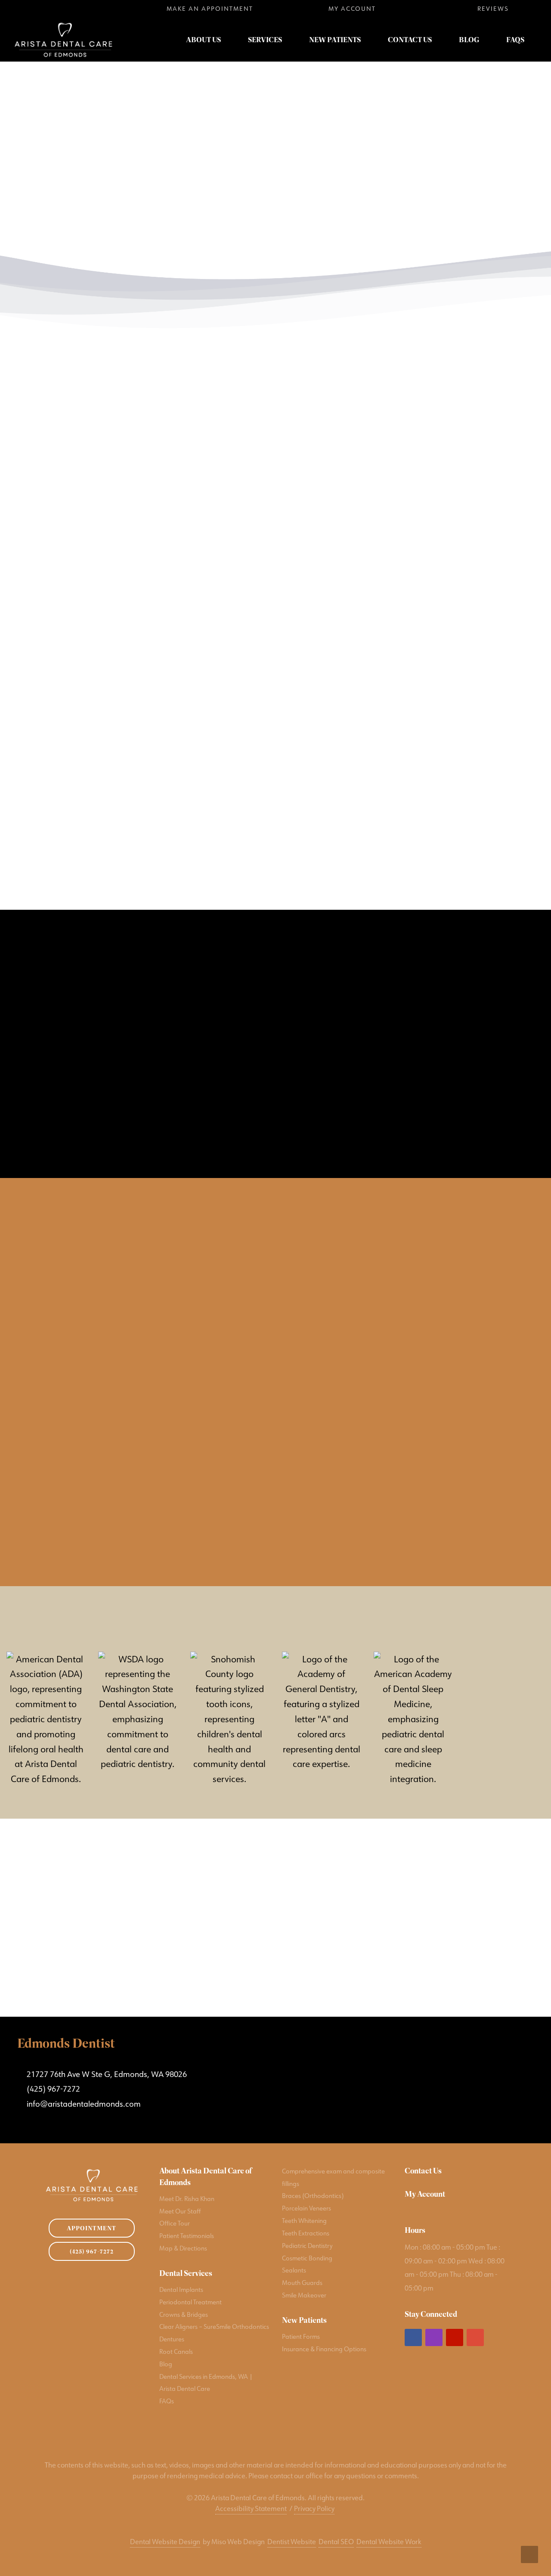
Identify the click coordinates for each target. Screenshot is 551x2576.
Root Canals (176, 2351)
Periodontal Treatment (190, 2302)
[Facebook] (23, 9)
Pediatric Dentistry (307, 2246)
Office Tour (175, 2223)
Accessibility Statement (251, 2508)
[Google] (105, 9)
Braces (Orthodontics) (313, 2196)
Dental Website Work (389, 2542)
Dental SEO (336, 2542)
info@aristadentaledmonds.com (84, 2104)
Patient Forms (301, 2336)
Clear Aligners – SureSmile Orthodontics (214, 2326)
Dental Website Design (165, 2542)
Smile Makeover (304, 2295)
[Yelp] (78, 9)
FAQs (167, 2401)
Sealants (294, 2270)
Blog (166, 2364)
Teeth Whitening (304, 2221)
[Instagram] (51, 9)
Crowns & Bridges (184, 2314)
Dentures (172, 2339)
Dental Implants (181, 2289)
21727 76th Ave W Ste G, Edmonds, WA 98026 (105, 2074)
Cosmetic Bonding (307, 2258)
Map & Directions (183, 2248)
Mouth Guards (302, 2283)
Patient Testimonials (187, 2236)
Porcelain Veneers (306, 2208)
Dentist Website (292, 2542)
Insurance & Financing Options (324, 2349)
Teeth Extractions (306, 2233)
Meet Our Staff (180, 2211)
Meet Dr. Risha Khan (187, 2199)
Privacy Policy (314, 2508)
